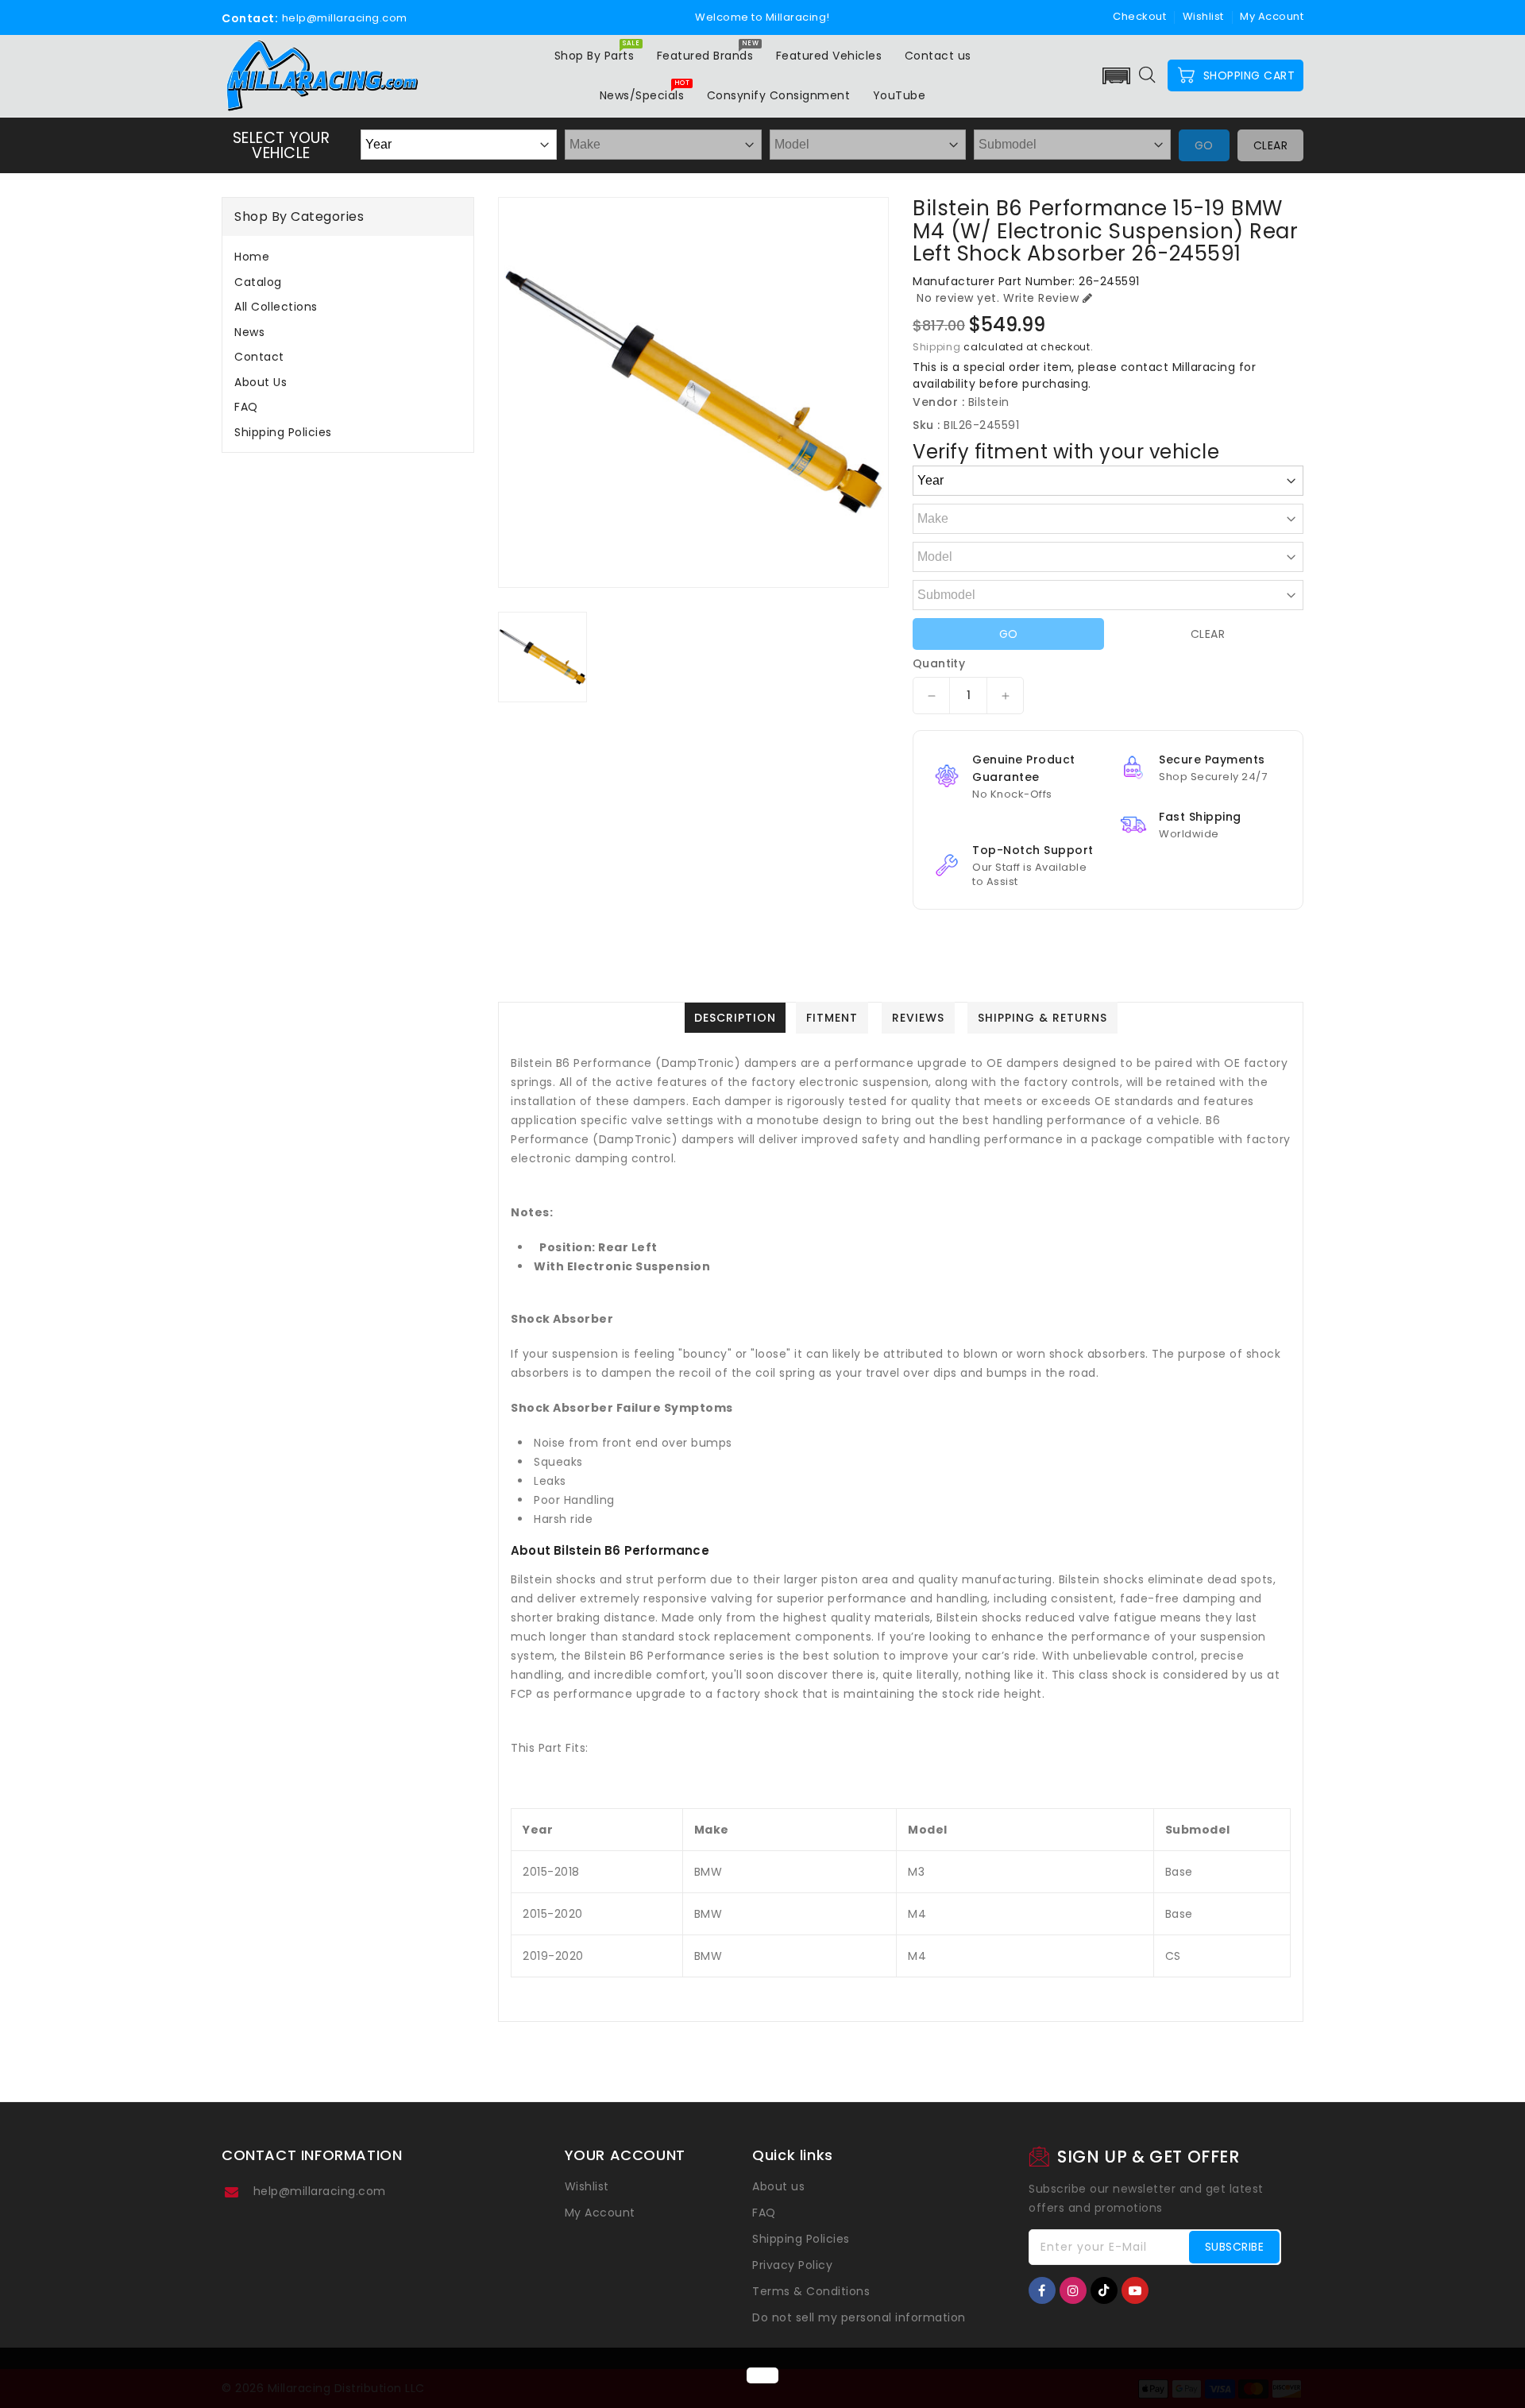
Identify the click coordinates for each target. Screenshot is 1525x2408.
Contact (259, 357)
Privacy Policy (792, 2265)
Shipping (937, 347)
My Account (600, 2213)
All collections (276, 307)
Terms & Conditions (811, 2291)
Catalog (258, 282)
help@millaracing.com (320, 2191)
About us (261, 382)
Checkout (1139, 16)
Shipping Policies (283, 432)
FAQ (246, 407)
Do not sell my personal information (859, 2317)
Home (252, 257)
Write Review (1041, 298)
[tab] (348, 257)
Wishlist (1203, 16)
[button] (1117, 76)
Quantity (939, 663)
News (249, 332)
